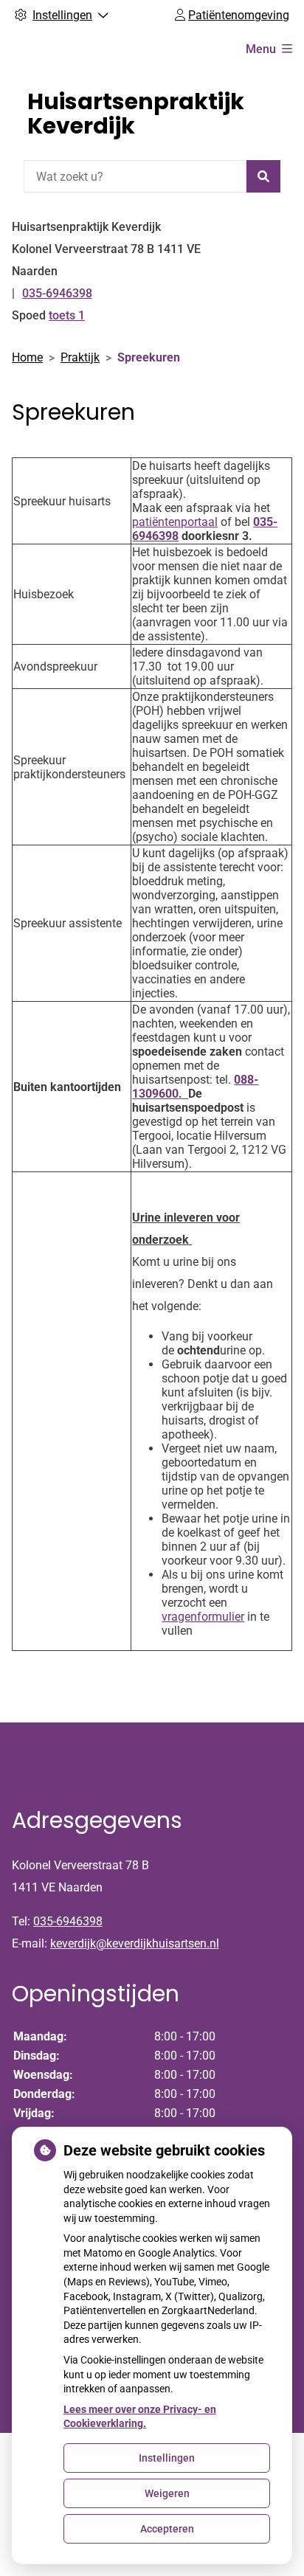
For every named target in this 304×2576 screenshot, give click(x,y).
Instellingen (167, 2458)
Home (27, 357)
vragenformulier (203, 1617)
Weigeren (167, 2493)
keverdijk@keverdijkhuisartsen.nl (135, 1943)
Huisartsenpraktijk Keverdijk (136, 114)
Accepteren (167, 2529)
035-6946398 (68, 1921)
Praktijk (80, 357)
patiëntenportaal (175, 522)
